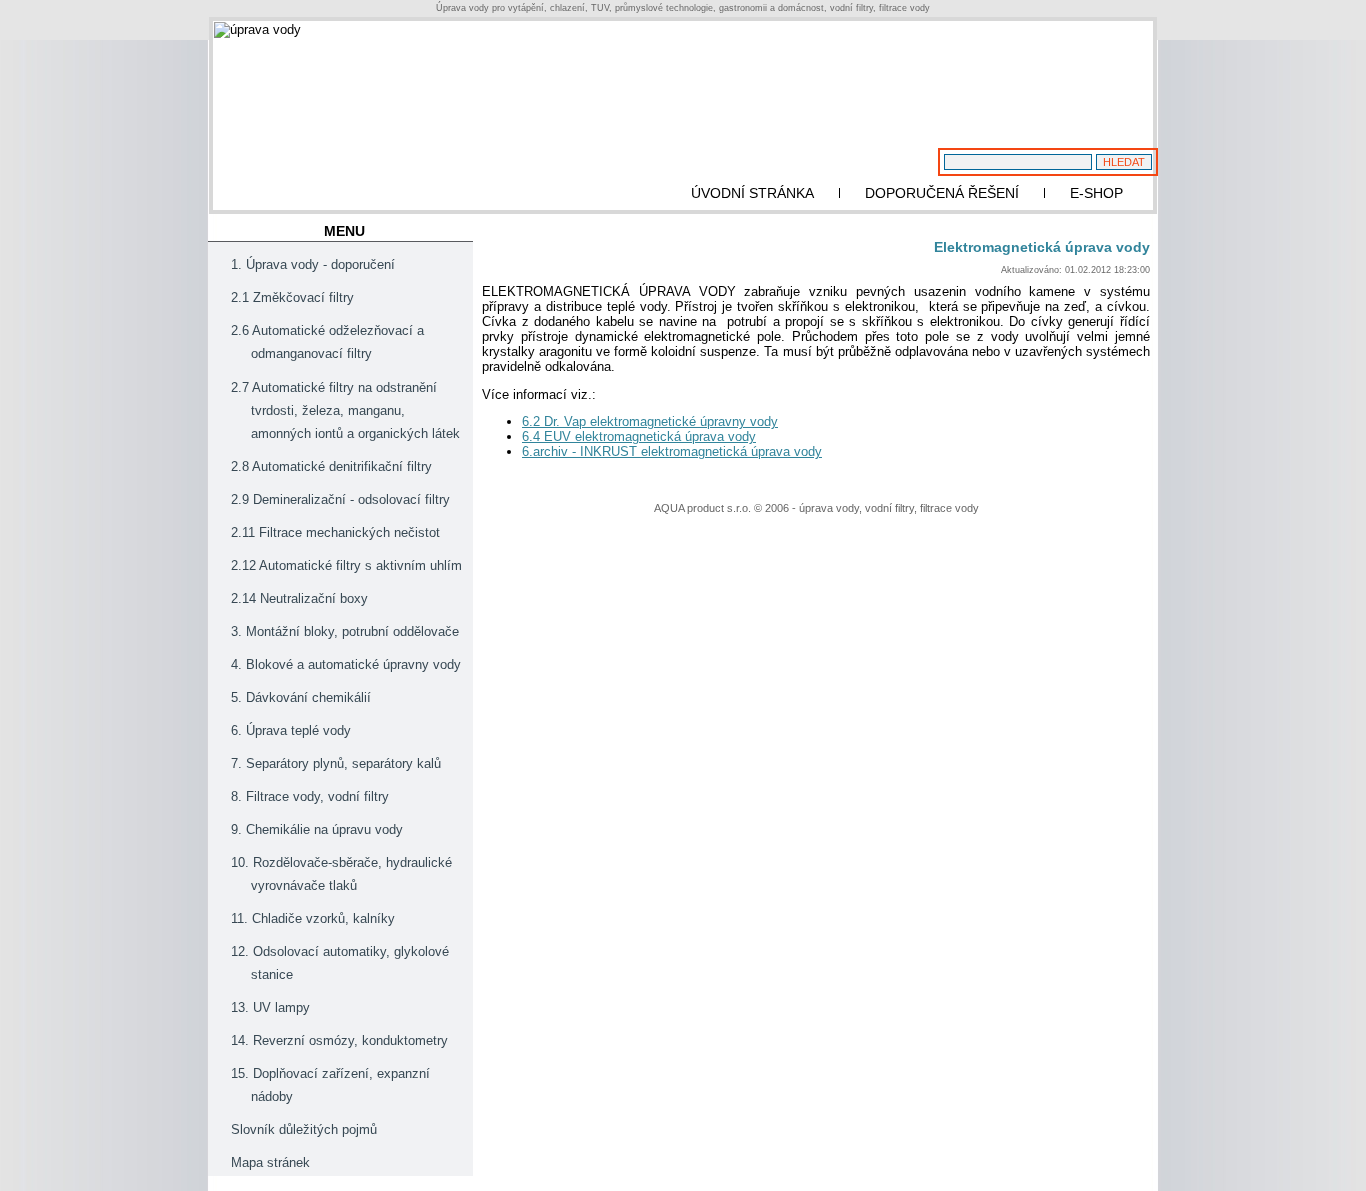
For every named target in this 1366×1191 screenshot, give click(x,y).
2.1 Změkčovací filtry (292, 297)
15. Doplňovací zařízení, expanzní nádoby (330, 1085)
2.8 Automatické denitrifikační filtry (331, 466)
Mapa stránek (270, 1162)
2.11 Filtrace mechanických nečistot (335, 532)
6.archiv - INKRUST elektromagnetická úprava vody (672, 451)
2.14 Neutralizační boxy (299, 598)
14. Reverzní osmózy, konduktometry (339, 1040)
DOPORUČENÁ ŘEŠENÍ (942, 193)
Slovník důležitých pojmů (304, 1129)
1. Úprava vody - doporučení (313, 264)
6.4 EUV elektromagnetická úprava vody (639, 436)
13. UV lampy (270, 1007)
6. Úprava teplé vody (291, 730)
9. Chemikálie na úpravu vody (317, 829)
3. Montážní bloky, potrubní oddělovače (345, 631)
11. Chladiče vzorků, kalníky (313, 918)
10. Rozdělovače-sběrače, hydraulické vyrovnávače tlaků (341, 874)
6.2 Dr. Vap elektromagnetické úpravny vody (650, 421)
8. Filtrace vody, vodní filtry (310, 796)
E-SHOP (1096, 193)
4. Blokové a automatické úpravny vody (346, 664)
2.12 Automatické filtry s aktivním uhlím (346, 565)
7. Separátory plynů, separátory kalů (336, 763)
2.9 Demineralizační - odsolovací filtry (340, 499)
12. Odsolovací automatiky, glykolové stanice (340, 963)
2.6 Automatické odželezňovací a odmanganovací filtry (327, 342)
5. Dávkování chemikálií (301, 697)
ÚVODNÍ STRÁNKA (752, 193)
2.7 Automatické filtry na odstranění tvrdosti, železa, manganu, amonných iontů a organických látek (345, 410)
